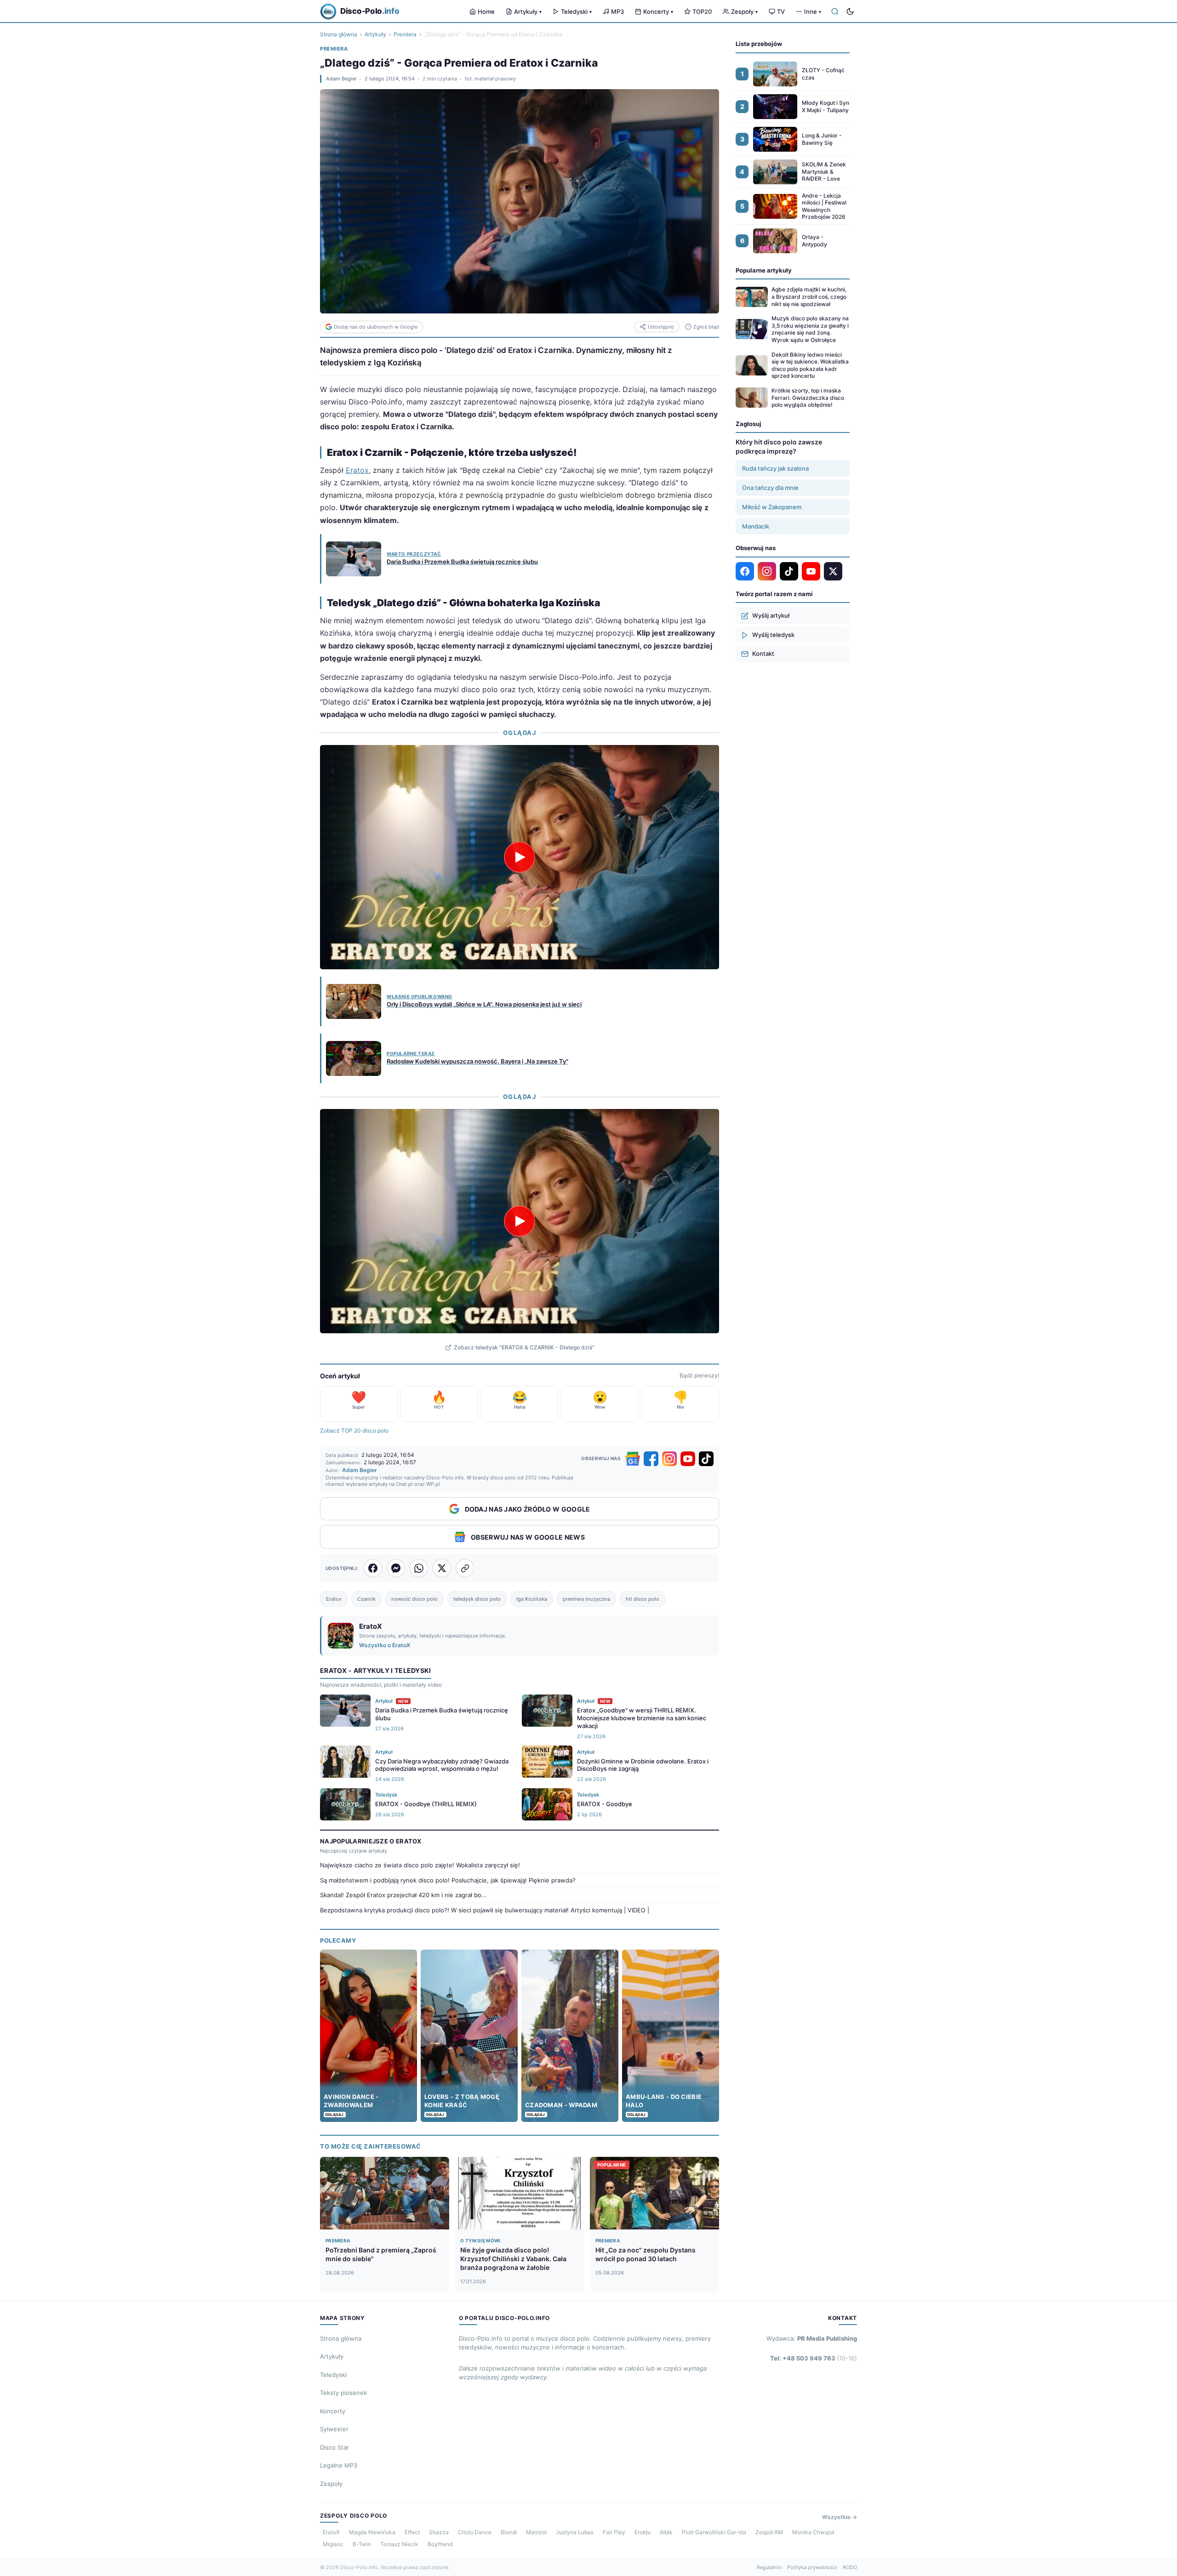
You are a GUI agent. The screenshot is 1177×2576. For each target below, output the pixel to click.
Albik (666, 2532)
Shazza (439, 2532)
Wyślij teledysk (773, 635)
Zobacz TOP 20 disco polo (354, 1430)
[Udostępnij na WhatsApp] (419, 1568)
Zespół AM (769, 2532)
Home (486, 11)
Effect (412, 2532)
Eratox (357, 470)
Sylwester (334, 2429)
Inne (813, 11)
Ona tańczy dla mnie (770, 488)
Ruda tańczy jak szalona (775, 468)
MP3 (617, 11)
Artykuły (528, 11)
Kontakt (763, 654)
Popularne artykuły (764, 270)
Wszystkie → (840, 2517)
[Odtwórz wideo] (520, 857)
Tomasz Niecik (399, 2544)
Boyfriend (440, 2544)
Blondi (509, 2532)
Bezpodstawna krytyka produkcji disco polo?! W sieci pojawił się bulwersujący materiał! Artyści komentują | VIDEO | (485, 1910)
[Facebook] (651, 1459)
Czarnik (366, 1599)
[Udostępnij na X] (442, 1568)
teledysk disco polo (477, 1599)
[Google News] (633, 1459)
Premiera (405, 34)
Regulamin (769, 2567)
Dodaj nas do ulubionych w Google (376, 327)
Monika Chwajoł (813, 2532)
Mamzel (536, 2532)
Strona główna (339, 34)
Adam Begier (341, 79)
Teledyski (576, 11)
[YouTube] (688, 1459)
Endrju (643, 2532)
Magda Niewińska (372, 2532)
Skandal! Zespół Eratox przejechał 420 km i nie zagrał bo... (403, 1895)
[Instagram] (669, 1459)
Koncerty (658, 11)
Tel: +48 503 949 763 (814, 2358)
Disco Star (334, 2447)
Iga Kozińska (532, 1599)
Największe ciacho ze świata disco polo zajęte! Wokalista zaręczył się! (420, 1865)
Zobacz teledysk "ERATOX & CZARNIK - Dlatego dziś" (524, 1347)
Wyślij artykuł (771, 615)
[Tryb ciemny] (850, 11)
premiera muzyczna (586, 1599)
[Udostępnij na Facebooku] (373, 1568)
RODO (850, 2567)
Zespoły (744, 11)
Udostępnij (661, 327)
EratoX (331, 2532)
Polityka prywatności (812, 2567)
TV (781, 11)
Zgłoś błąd (706, 327)
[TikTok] (706, 1459)
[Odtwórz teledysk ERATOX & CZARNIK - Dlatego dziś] (520, 1221)
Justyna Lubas (575, 2532)
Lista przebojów (759, 44)
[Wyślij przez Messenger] (396, 1568)
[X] (833, 571)
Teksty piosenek (343, 2393)
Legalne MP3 (339, 2465)
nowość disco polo (414, 1599)
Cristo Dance (475, 2532)
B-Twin (362, 2544)
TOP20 (702, 11)
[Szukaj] (835, 11)
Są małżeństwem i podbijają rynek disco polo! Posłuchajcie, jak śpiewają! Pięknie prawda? (448, 1880)
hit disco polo (643, 1599)
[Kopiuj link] (465, 1568)
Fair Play (614, 2532)
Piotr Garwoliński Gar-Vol (714, 2532)
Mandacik (756, 526)
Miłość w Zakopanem (772, 507)
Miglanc (333, 2544)
